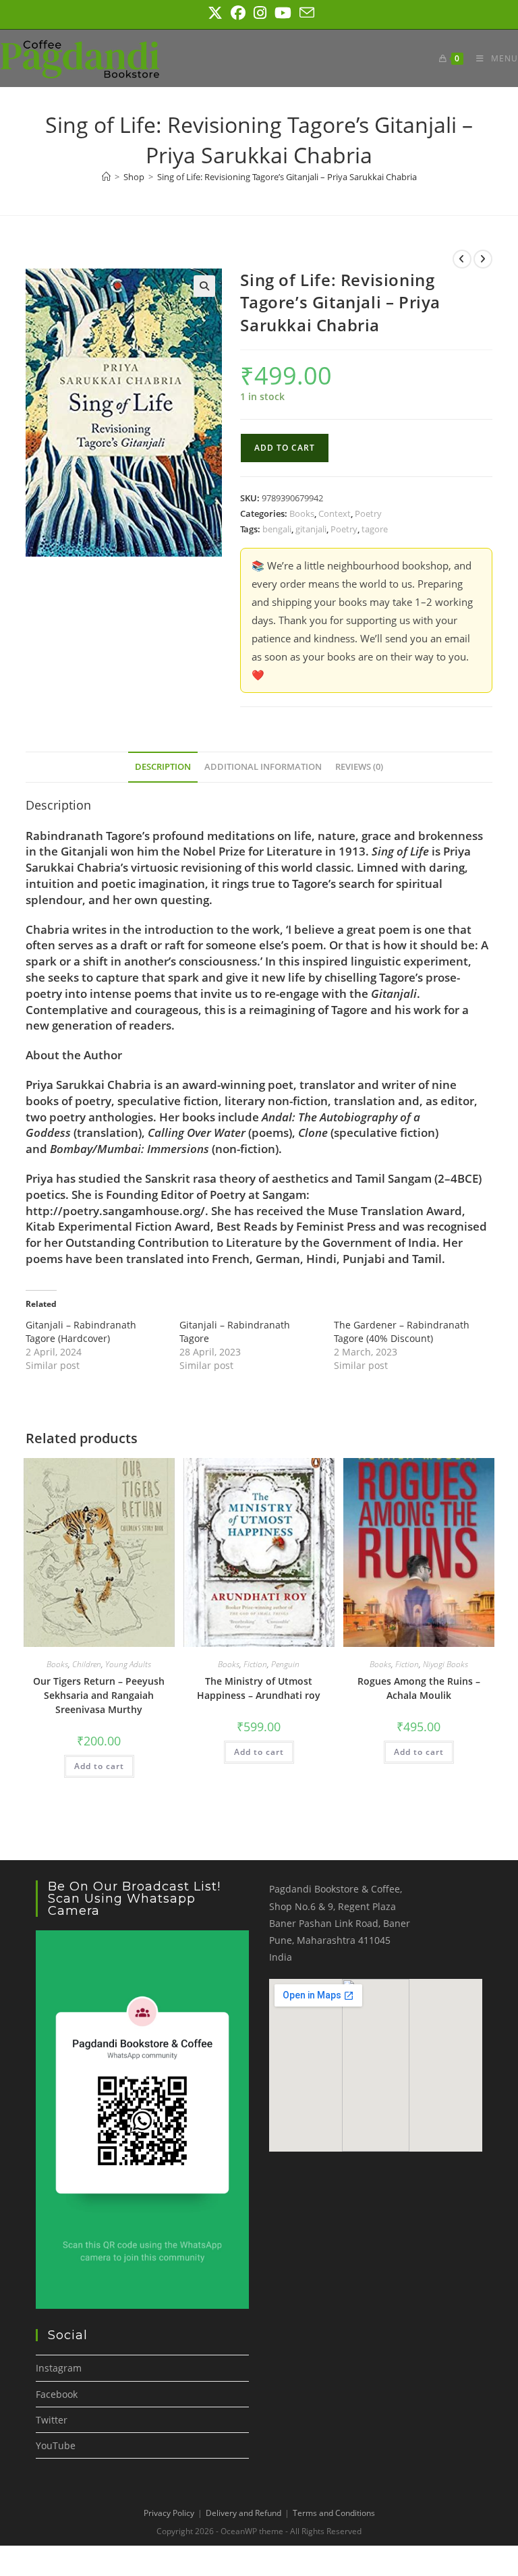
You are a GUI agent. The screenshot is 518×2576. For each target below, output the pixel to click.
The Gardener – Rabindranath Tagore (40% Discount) (402, 1332)
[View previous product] (462, 259)
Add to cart (285, 448)
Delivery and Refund (243, 2513)
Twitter (52, 2420)
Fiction (255, 1664)
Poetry (368, 513)
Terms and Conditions (334, 2513)
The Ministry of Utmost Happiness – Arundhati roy (259, 1688)
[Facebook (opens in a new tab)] (238, 13)
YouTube (56, 2445)
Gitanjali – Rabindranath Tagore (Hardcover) (81, 1332)
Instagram (59, 2368)
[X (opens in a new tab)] (215, 13)
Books (302, 513)
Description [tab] (163, 767)
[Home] (106, 177)
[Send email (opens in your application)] (305, 13)
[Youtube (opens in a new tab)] (283, 13)
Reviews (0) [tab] (359, 767)
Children (87, 1664)
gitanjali (311, 529)
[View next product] (483, 259)
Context (335, 513)
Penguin (285, 1664)
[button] (204, 286)
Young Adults (128, 1664)
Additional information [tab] (263, 767)
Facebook (57, 2394)
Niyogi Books (445, 1664)
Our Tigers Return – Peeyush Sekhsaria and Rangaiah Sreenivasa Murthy (99, 1695)
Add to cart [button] (99, 1766)
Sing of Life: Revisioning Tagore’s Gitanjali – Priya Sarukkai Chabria (287, 177)
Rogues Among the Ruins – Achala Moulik (419, 1688)
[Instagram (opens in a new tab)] (260, 13)
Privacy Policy (169, 2513)
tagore (375, 529)
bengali (277, 529)
